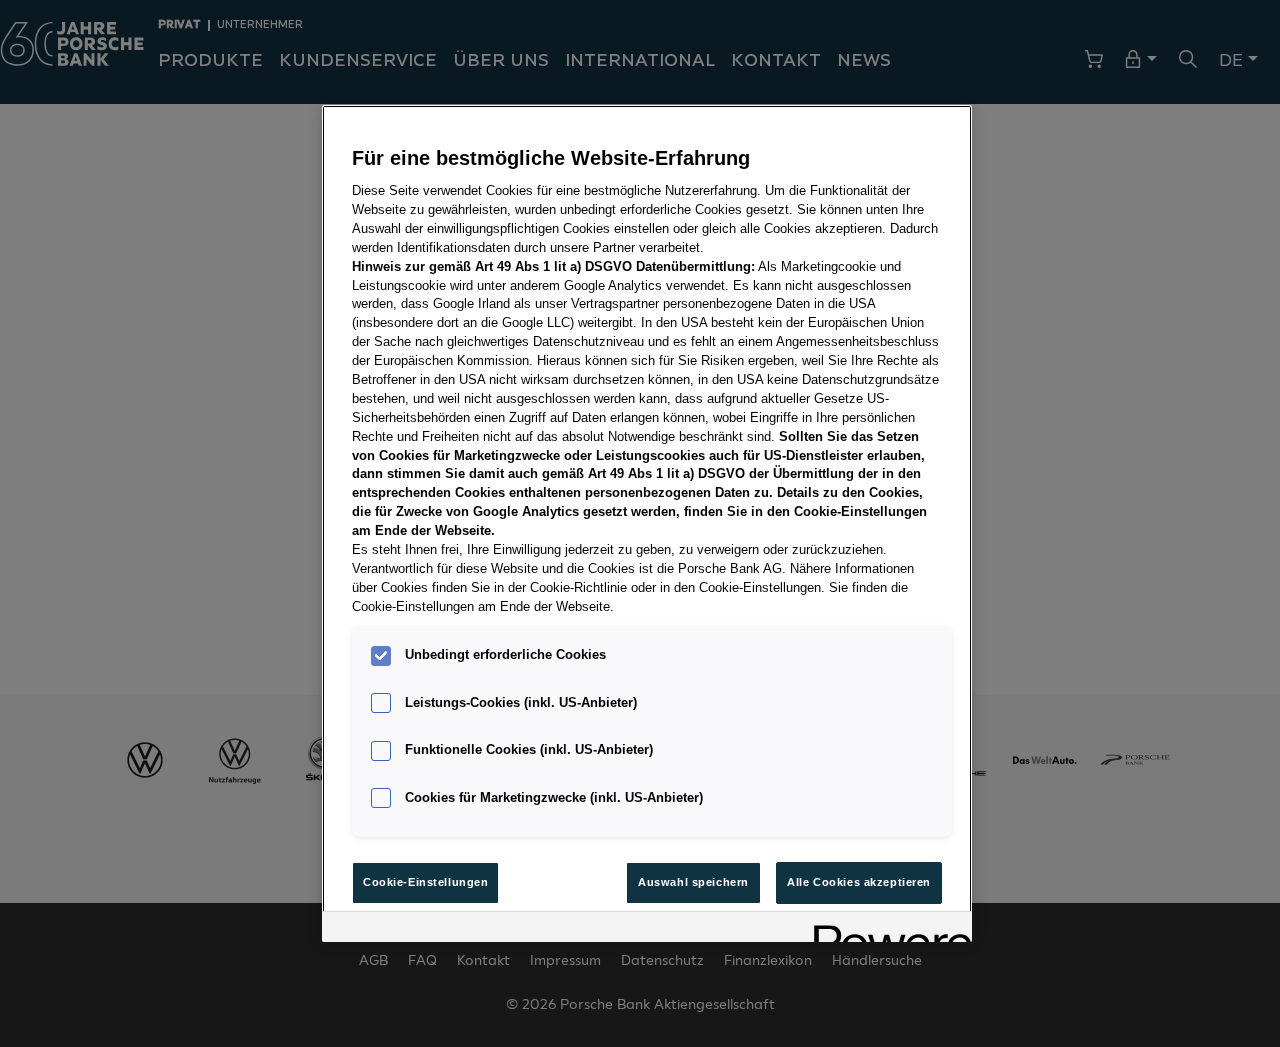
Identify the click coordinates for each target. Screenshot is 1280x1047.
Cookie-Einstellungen (425, 882)
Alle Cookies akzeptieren (859, 882)
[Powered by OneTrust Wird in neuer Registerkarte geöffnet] (886, 929)
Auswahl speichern (693, 882)
